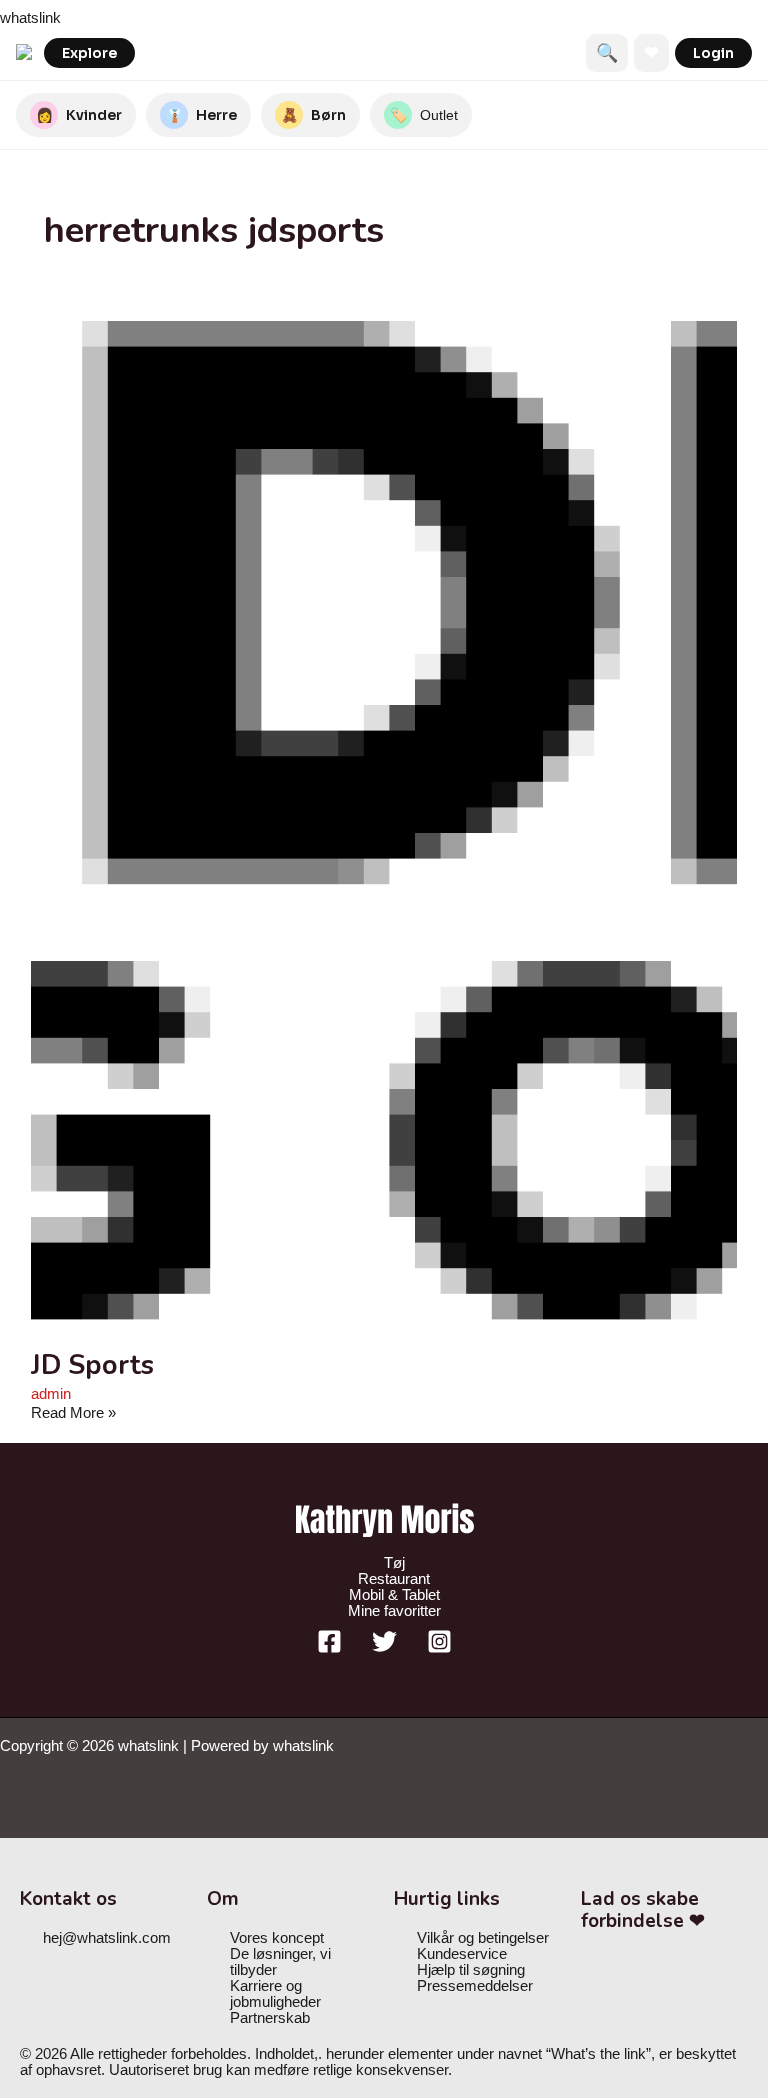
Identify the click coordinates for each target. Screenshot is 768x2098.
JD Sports (92, 1365)
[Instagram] (439, 1649)
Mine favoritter (394, 1611)
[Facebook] (329, 1649)
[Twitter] (384, 1649)
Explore (89, 53)
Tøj (394, 1563)
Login (713, 53)
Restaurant (394, 1579)
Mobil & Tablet (394, 1595)
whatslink (30, 18)
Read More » (73, 1413)
